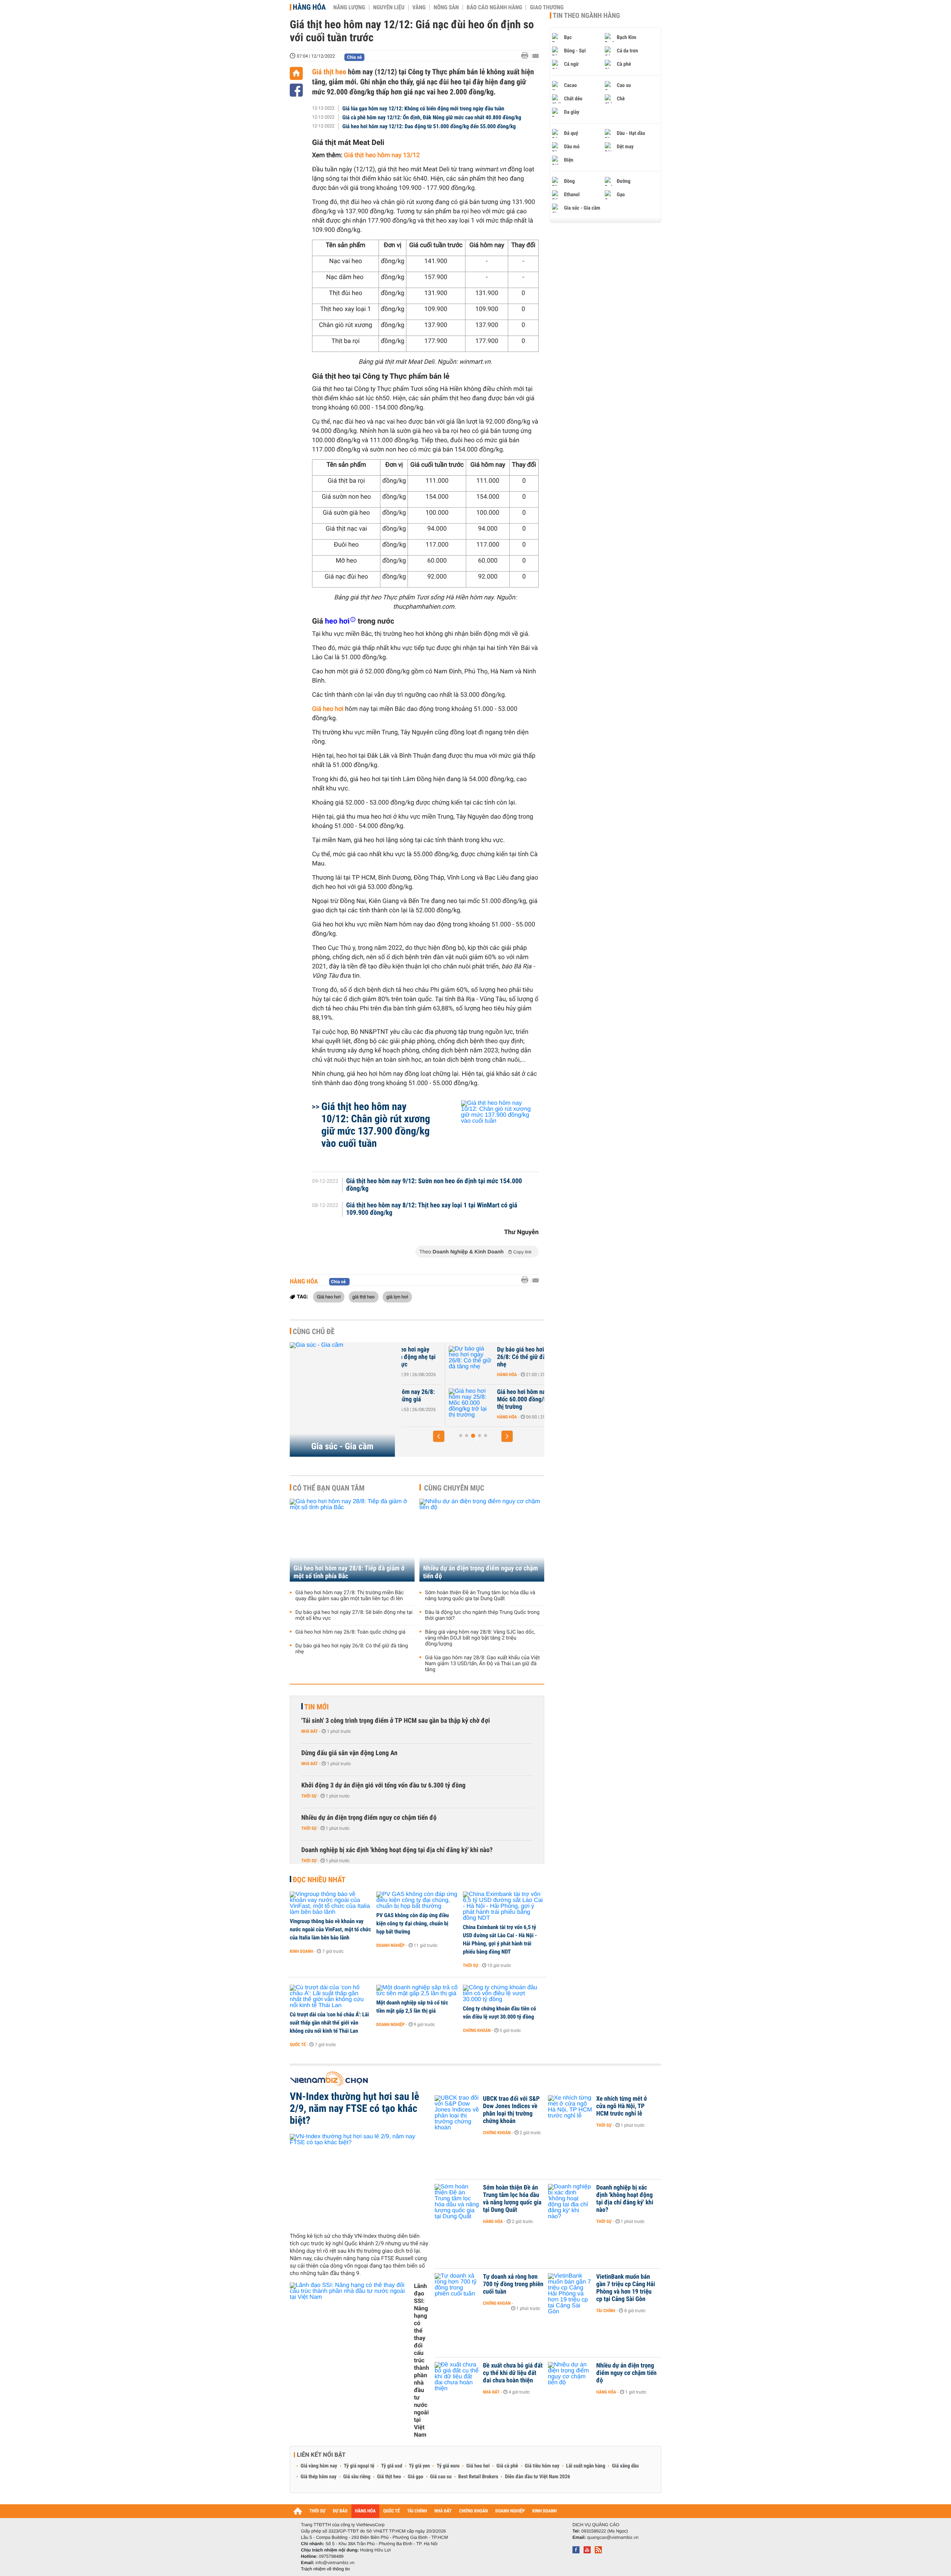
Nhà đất (310, 1731)
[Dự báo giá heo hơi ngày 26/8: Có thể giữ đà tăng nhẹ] (424, 1361)
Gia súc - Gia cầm (343, 1446)
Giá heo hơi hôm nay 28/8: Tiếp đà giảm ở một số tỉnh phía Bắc (349, 1572)
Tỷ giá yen (420, 2466)
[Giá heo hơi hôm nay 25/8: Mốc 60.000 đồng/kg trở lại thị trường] (424, 1403)
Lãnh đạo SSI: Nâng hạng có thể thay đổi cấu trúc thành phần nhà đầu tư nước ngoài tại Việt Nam (421, 2360)
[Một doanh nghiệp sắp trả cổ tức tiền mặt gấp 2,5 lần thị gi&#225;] (417, 1991)
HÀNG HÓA (366, 2511)
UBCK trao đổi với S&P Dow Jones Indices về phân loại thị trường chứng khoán (511, 2110)
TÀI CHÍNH (417, 2511)
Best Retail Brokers (478, 2477)
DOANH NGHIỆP (510, 2511)
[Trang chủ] (296, 73)
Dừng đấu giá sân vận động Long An (349, 1753)
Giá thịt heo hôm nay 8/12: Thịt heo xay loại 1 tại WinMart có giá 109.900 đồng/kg (432, 1209)
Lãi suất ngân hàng (586, 2466)
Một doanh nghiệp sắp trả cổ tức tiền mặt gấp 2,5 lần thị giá (412, 2007)
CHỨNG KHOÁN (474, 2511)
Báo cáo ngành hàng (494, 7)
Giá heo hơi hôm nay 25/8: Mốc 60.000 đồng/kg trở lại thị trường (484, 1399)
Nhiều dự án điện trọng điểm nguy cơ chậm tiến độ (481, 1572)
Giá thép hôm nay (319, 2477)
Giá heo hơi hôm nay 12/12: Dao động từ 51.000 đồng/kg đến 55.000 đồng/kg (429, 126)
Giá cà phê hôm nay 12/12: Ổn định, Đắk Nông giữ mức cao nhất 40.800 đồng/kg (432, 117)
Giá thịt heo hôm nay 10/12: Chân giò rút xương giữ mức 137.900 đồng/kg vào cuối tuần (376, 1125)
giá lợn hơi (397, 1297)
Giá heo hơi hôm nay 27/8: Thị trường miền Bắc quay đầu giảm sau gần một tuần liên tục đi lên (350, 1596)
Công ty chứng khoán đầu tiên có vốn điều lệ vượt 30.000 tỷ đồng (499, 2013)
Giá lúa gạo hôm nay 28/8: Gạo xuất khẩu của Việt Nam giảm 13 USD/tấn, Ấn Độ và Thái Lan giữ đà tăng (482, 1664)
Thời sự (309, 1796)
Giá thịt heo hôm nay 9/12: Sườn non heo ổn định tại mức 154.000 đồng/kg (434, 1185)
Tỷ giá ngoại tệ (359, 2466)
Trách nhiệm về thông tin (325, 2569)
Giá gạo (415, 2477)
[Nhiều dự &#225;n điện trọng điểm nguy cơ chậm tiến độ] (570, 2377)
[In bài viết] (527, 56)
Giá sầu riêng (357, 2477)
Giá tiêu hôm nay (542, 2466)
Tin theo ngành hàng (586, 16)
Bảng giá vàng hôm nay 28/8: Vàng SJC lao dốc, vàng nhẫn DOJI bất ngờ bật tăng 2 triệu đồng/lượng (480, 1638)
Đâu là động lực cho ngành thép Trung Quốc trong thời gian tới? (482, 1615)
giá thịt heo (364, 1297)
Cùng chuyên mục (454, 1488)
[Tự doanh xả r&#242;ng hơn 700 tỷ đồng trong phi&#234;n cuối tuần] (457, 2288)
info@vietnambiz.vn (335, 2563)
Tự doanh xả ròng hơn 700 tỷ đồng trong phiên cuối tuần (513, 2284)
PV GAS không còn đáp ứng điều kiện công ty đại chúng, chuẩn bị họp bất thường (413, 1923)
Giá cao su (441, 2477)
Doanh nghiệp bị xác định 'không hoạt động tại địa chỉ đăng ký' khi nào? (397, 1850)
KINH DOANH (545, 2511)
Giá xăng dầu (625, 2466)
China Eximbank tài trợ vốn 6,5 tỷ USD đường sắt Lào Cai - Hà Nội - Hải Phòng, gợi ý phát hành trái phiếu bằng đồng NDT (500, 1939)
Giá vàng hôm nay (319, 2466)
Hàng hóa (309, 7)
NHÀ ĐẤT (443, 2511)
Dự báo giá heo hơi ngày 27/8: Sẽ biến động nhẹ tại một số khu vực (354, 1615)
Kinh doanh (301, 1951)
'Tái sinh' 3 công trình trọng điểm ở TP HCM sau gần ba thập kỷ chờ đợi (396, 1721)
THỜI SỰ (317, 2511)
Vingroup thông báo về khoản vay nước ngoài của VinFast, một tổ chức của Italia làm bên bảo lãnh (330, 1929)
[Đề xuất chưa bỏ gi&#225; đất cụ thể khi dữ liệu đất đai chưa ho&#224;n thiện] (457, 2377)
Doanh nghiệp (390, 1945)
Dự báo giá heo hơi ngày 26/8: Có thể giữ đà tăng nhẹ (481, 1357)
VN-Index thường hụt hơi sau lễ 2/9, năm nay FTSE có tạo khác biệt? (354, 2109)
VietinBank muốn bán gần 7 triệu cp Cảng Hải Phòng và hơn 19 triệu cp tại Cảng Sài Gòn (626, 2288)
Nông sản (446, 7)
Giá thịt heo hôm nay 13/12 (382, 155)
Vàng (419, 7)
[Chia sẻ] (296, 90)
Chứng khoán (477, 2030)
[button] (439, 1436)
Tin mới (317, 1707)
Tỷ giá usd (392, 2466)
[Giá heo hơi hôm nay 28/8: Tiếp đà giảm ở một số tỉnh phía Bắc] (352, 1540)
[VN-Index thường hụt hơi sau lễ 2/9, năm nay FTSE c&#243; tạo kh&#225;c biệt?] (359, 2180)
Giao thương (547, 7)
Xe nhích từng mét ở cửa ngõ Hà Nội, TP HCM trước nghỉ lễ (622, 2106)
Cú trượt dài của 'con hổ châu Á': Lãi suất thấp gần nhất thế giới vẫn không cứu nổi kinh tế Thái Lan (329, 2023)
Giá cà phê (507, 2466)
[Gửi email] (535, 56)
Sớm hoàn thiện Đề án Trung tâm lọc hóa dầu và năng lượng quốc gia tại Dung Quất (480, 1596)
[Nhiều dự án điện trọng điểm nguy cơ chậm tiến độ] (482, 1540)
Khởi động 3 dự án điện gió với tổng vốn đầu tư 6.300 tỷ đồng (383, 1785)
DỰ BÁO (340, 2511)
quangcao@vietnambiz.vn (613, 2537)
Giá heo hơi (328, 709)
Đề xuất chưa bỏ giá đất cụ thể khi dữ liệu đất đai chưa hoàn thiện (513, 2373)
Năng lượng (349, 7)
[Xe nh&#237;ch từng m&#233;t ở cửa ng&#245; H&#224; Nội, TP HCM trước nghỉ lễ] (570, 2110)
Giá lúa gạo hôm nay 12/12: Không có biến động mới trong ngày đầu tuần (423, 109)
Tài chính (606, 2311)
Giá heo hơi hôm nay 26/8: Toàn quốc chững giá (350, 1632)
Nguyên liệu (389, 7)
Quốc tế (298, 2045)
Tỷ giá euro (448, 2466)
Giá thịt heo (329, 72)
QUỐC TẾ (391, 2511)
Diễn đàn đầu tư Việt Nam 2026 (537, 2477)
